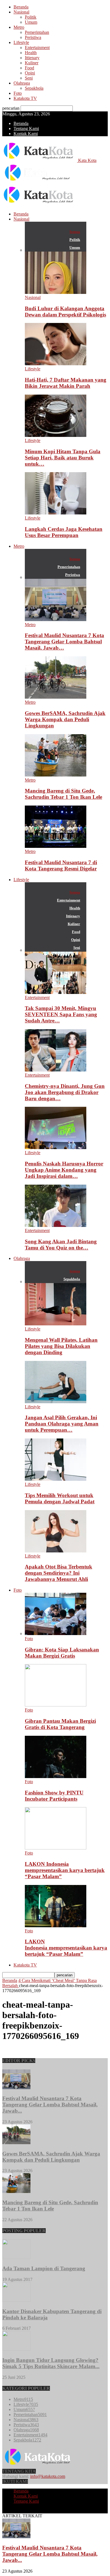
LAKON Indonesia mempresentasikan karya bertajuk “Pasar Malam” (65, 1870)
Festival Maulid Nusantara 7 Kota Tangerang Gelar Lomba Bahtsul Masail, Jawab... (50, 2105)
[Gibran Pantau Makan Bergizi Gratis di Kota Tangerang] (56, 1705)
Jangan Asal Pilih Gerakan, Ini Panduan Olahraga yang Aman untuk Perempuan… (62, 1424)
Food (29, 68)
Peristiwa (33, 37)
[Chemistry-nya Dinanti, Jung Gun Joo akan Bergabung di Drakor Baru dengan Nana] (56, 1070)
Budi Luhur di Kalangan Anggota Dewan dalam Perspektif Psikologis (65, 312)
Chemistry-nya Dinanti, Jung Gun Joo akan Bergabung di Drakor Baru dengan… (65, 1092)
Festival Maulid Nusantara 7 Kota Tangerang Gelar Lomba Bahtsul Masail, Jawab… (64, 642)
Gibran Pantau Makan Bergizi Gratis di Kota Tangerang (60, 1724)
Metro (19, 27)
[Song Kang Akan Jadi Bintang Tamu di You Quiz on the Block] (56, 1225)
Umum (31, 22)
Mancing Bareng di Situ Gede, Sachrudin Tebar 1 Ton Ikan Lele (63, 794)
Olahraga (22, 83)
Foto (18, 93)
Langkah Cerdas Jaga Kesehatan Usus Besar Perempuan (64, 532)
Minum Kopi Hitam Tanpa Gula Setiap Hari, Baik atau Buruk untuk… (63, 458)
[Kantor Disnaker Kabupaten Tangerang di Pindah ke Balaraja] (16, 2300)
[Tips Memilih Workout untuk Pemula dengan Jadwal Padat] (56, 1479)
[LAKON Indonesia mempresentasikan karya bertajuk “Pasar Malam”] (56, 1848)
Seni (29, 78)
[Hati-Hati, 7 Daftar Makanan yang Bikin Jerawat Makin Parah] (56, 364)
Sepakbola (34, 88)
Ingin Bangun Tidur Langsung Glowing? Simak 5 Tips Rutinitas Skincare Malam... (51, 2363)
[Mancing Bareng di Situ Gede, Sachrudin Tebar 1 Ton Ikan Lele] (56, 775)
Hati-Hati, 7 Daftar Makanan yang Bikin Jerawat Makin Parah (66, 383)
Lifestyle (21, 42)
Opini (30, 73)
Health (31, 53)
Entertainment (37, 48)
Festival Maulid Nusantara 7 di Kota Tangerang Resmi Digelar (61, 865)
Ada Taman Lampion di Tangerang (44, 2268)
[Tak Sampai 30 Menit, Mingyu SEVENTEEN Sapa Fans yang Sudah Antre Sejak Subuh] (56, 992)
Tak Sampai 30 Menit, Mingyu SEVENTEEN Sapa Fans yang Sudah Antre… (61, 1014)
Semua (75, 232)
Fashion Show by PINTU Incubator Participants (54, 1796)
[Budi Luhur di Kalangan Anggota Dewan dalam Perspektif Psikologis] (56, 292)
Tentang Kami (26, 128)
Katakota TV (25, 98)
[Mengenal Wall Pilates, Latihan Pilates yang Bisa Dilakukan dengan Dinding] (56, 1324)
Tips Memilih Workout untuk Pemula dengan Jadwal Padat (60, 1498)
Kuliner (32, 63)
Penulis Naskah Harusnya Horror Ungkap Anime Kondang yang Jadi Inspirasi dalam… (64, 1170)
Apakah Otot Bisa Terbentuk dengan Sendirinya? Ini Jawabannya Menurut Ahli (59, 1573)
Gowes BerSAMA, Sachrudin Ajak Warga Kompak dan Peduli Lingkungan (65, 719)
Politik (31, 17)
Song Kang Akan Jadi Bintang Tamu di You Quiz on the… (61, 1245)
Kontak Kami (26, 134)
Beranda (21, 7)
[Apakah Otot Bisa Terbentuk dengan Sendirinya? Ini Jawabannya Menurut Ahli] (56, 1551)
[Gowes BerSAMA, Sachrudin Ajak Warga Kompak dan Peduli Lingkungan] (56, 697)
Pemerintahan (37, 32)
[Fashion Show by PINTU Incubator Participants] (56, 1777)
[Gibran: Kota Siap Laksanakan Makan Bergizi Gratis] (56, 1634)
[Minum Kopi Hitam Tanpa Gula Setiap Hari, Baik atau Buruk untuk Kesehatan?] (56, 435)
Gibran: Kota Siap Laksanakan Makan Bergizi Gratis (62, 1653)
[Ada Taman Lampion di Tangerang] (16, 2257)
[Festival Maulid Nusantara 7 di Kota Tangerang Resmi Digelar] (56, 846)
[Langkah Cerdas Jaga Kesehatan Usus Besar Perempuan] (56, 513)
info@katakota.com (48, 2476)
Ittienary (32, 58)
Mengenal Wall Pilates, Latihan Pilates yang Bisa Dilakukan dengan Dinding (61, 1346)
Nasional (21, 12)
